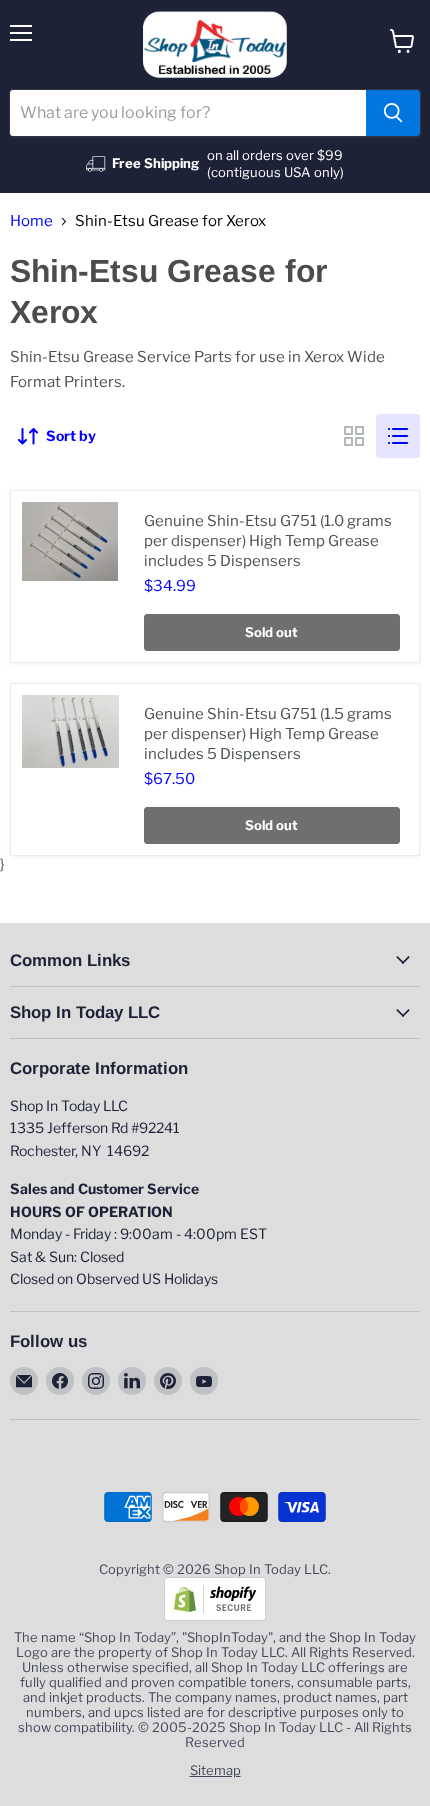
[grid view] (354, 436)
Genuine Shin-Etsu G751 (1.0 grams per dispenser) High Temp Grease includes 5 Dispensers (268, 540)
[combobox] (188, 113)
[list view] (398, 436)
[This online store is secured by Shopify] (215, 1616)
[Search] (393, 113)
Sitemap (215, 1770)
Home (31, 221)
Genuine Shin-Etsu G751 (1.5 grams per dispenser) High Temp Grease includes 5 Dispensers (268, 733)
